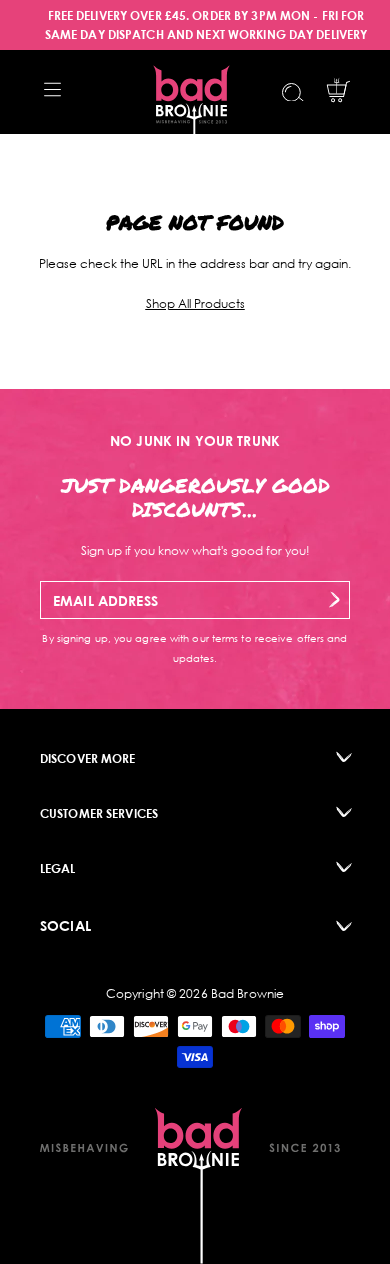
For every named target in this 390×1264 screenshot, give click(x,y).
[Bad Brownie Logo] (191, 92)
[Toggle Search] (293, 92)
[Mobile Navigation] (52, 89)
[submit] (334, 599)
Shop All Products (195, 303)
